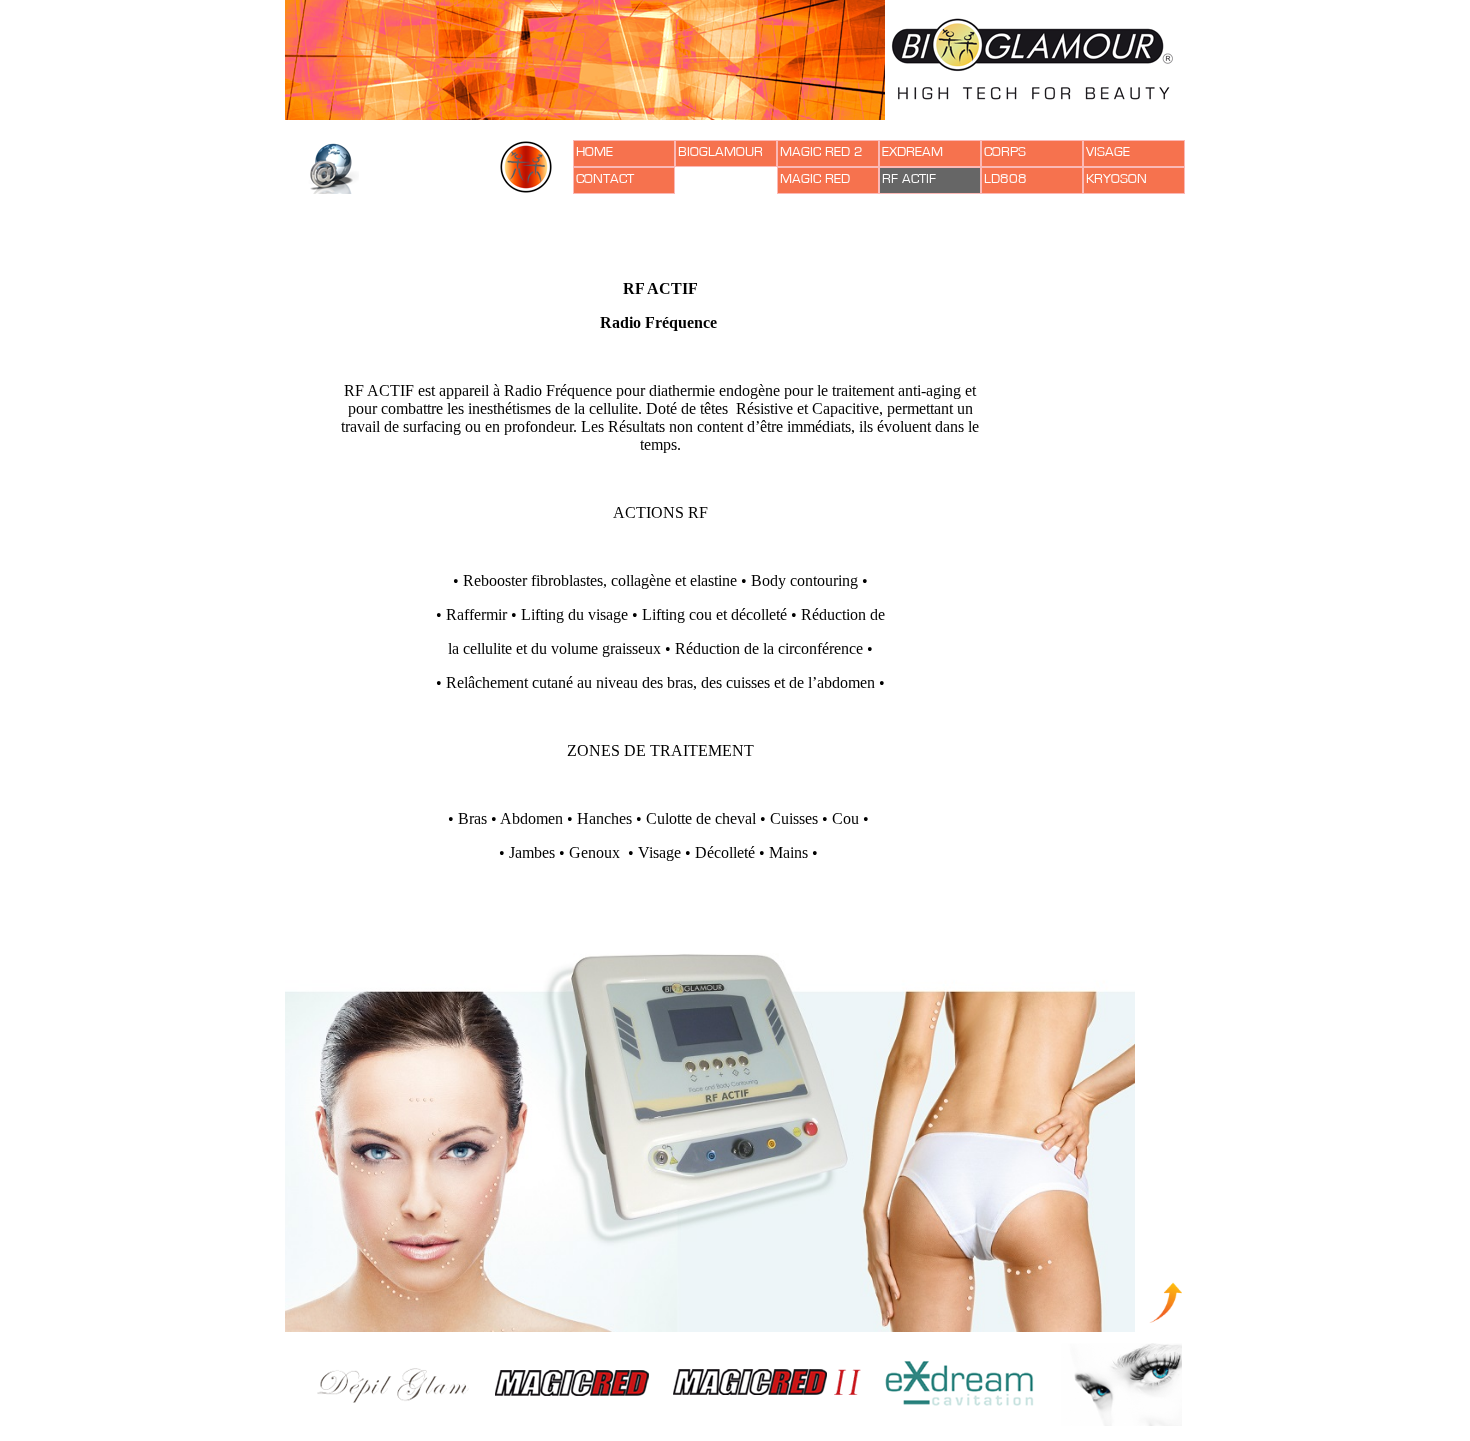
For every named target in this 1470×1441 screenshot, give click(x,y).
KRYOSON (1116, 179)
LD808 (1005, 179)
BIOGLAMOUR (720, 152)
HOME (594, 152)
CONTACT (605, 179)
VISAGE (1108, 152)
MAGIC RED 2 (821, 152)
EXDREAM (912, 152)
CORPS (1005, 152)
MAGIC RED (815, 179)
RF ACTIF (909, 179)
